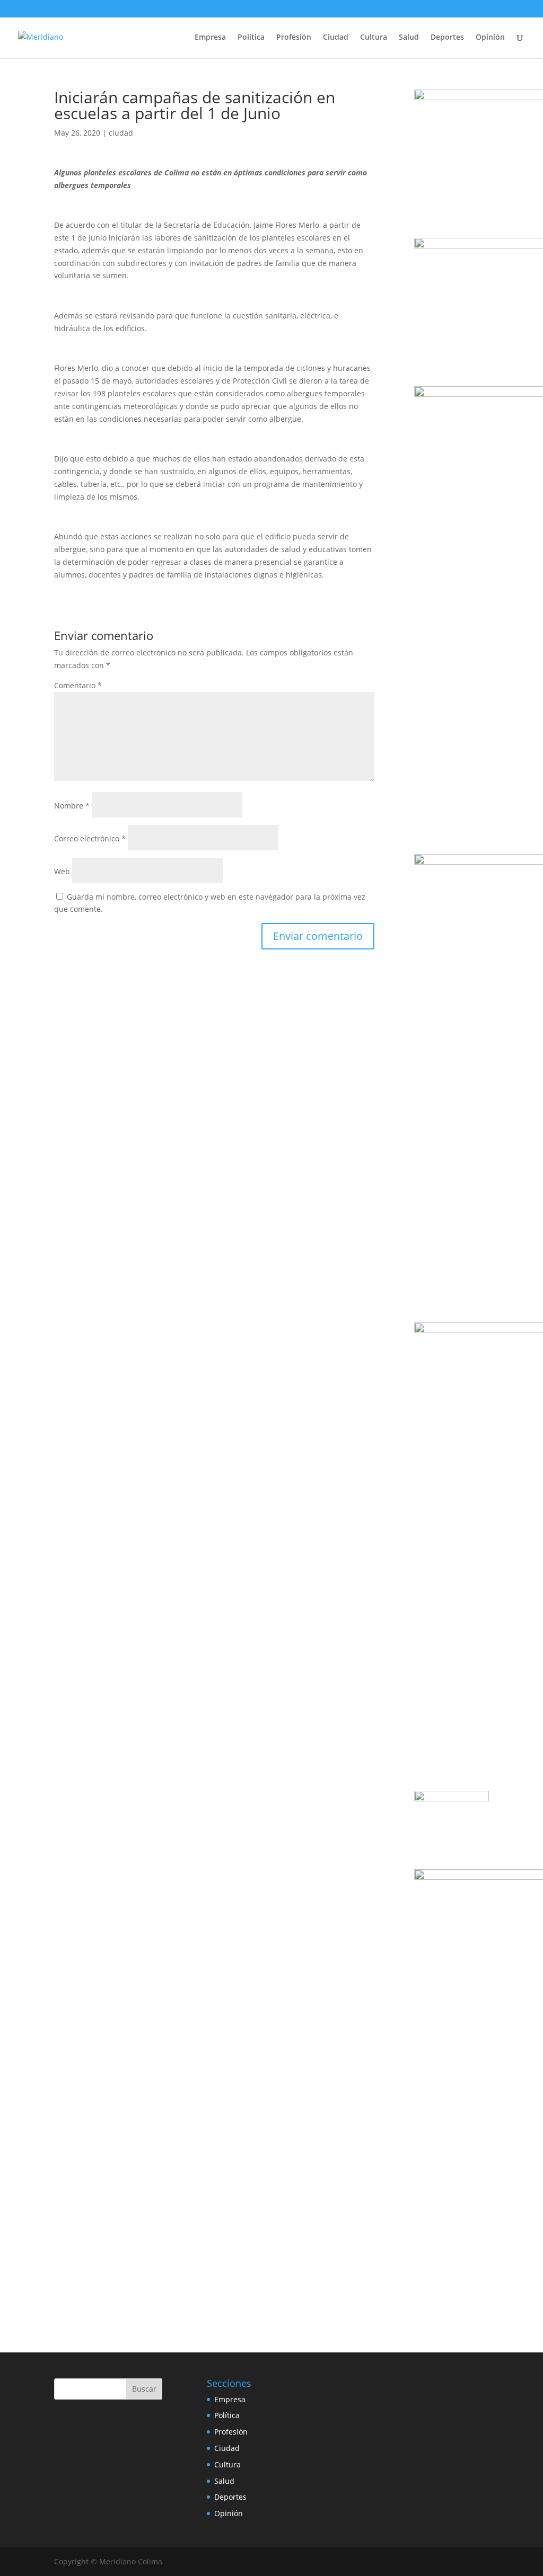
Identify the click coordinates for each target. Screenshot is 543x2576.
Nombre (72, 806)
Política (251, 38)
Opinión (490, 38)
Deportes (447, 38)
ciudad (121, 133)
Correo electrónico (90, 838)
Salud (409, 38)
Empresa (210, 38)
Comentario (78, 685)
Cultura (374, 38)
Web (62, 871)
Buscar (144, 2389)
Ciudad (336, 38)
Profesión (294, 38)
